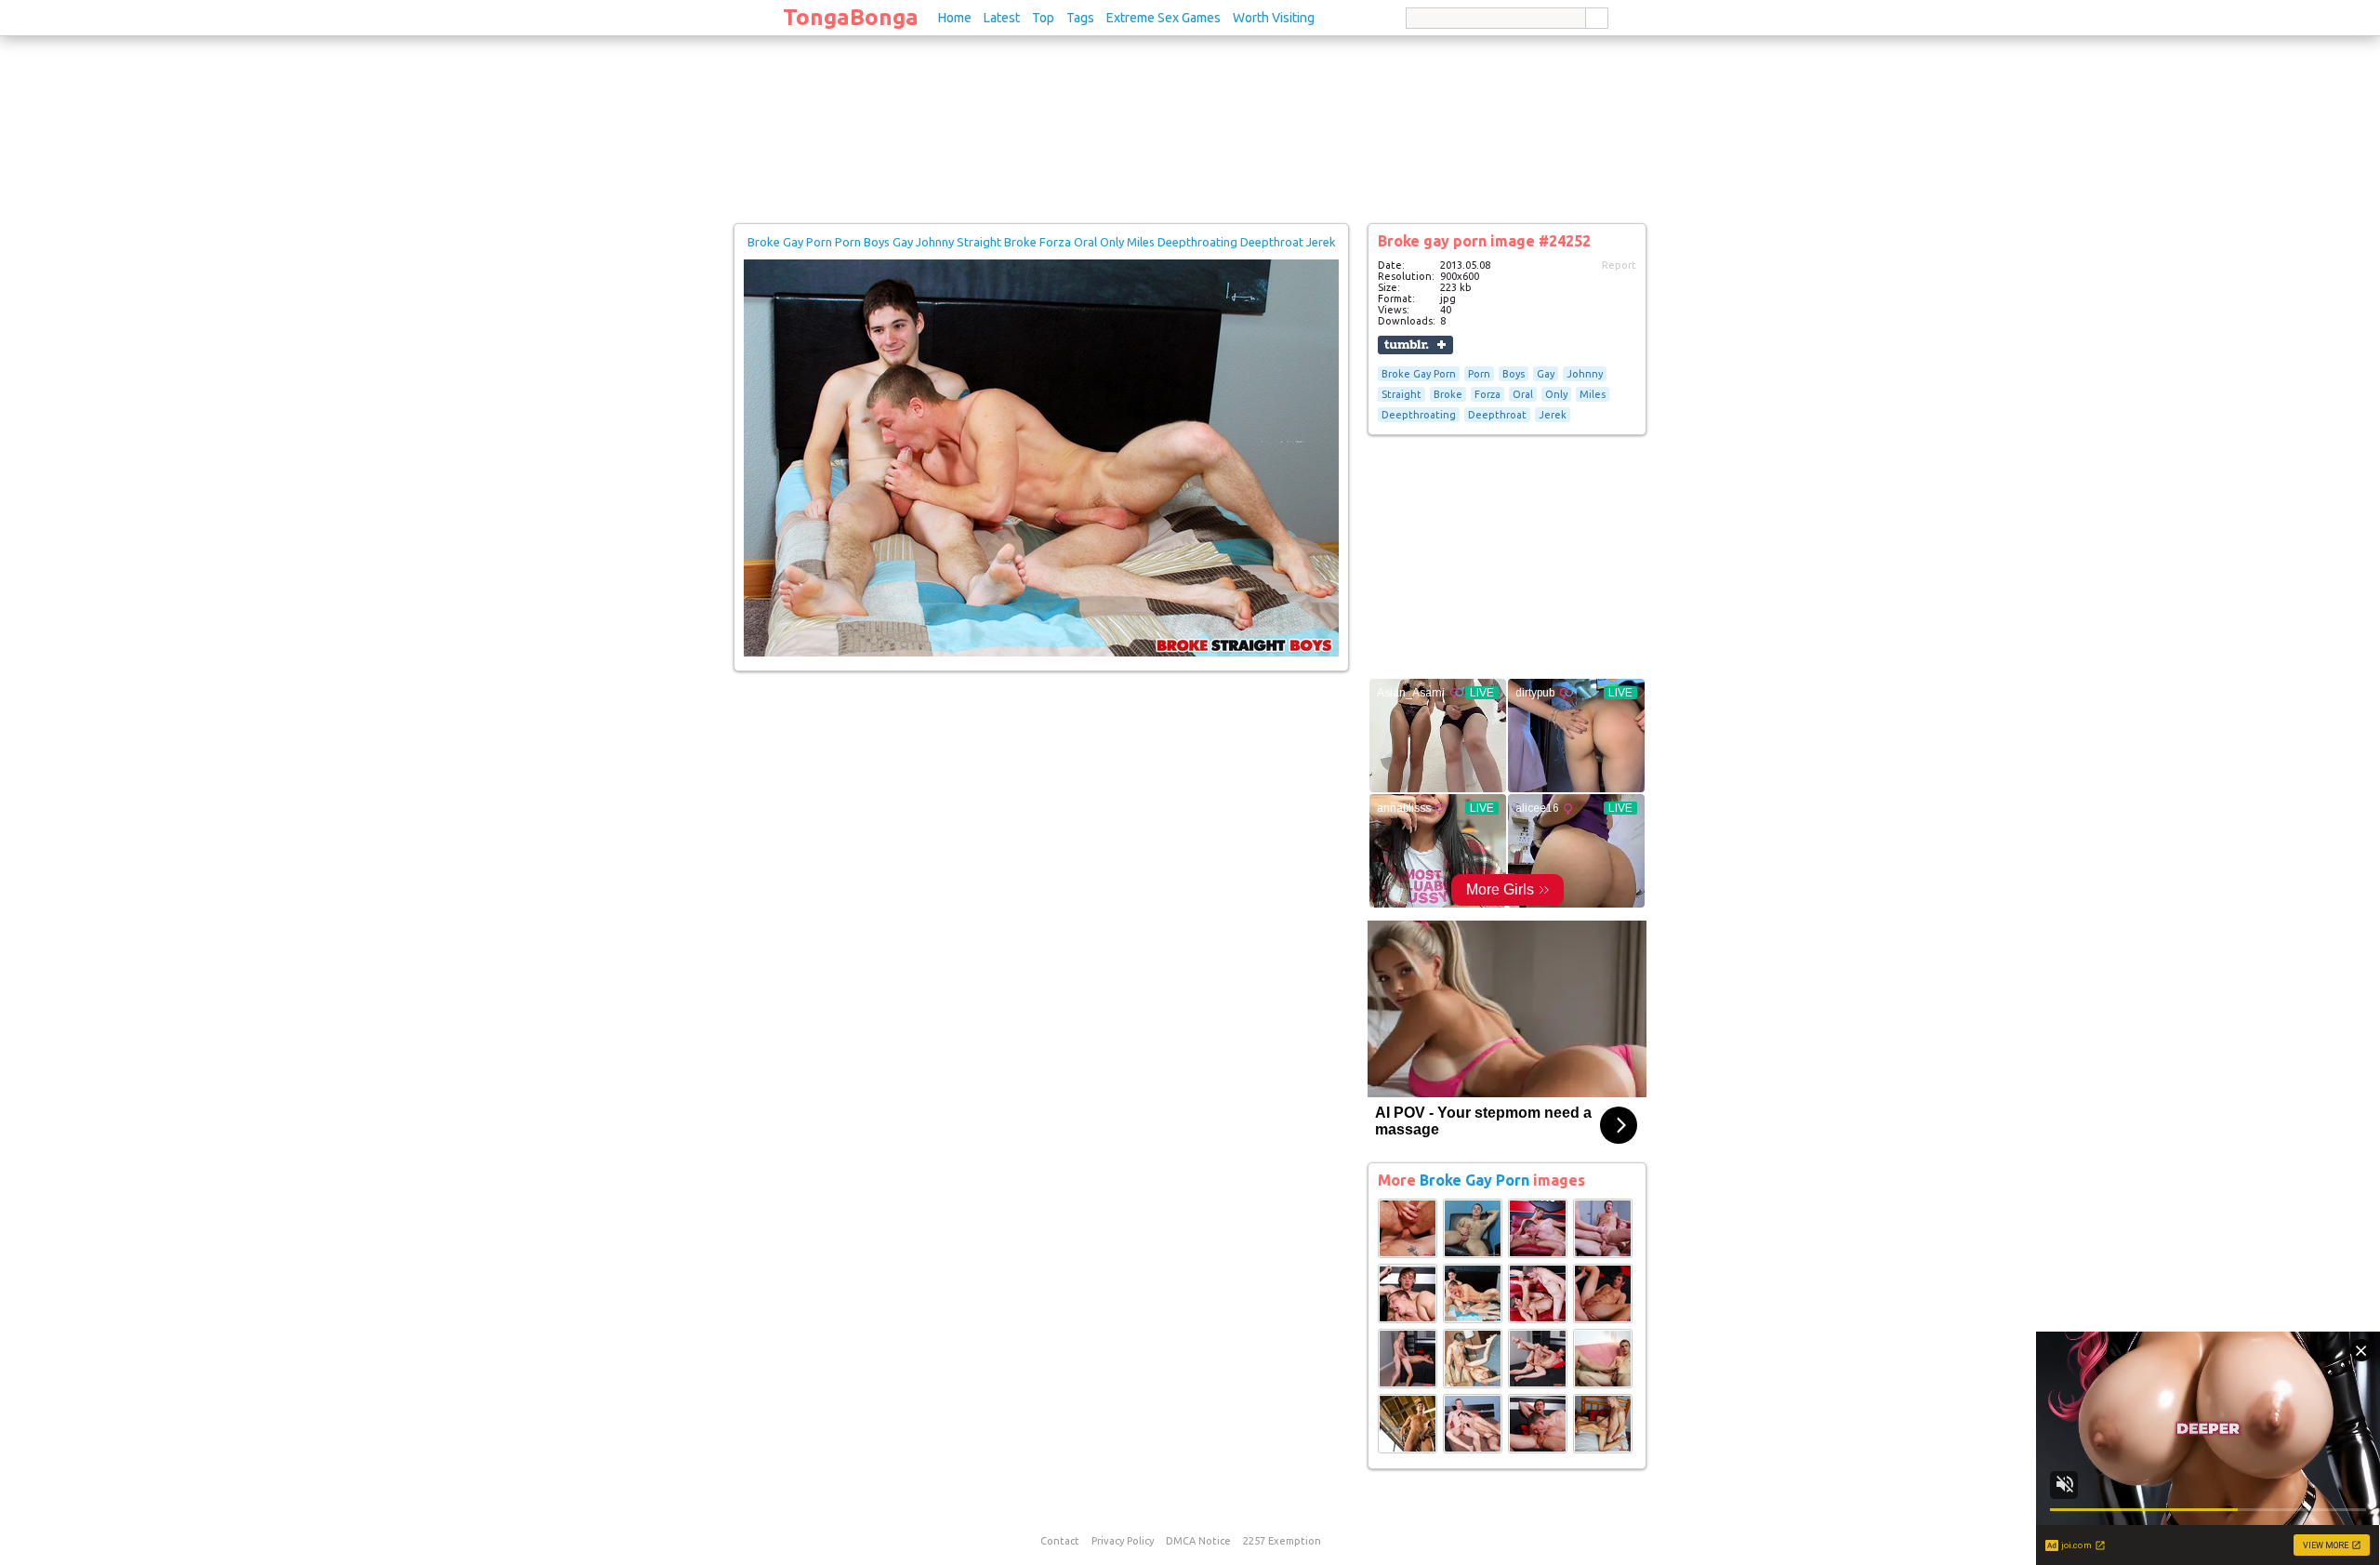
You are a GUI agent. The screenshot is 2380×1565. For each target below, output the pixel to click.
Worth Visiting (1274, 18)
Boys (1514, 374)
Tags (1080, 18)
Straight (1402, 394)
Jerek (1553, 415)
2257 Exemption (1282, 1541)
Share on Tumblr (1415, 345)
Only (1556, 394)
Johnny (1585, 374)
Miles (1593, 394)
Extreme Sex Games (1164, 18)
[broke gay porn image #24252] (1041, 653)
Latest (1002, 18)
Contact (1060, 1541)
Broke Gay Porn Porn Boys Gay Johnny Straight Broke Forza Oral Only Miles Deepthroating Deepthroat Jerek (1042, 242)
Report (1619, 265)
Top (1043, 18)
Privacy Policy (1123, 1541)
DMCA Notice (1198, 1541)
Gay (1546, 374)
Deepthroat (1497, 415)
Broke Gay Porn (1419, 374)
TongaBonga (851, 17)
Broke (1448, 394)
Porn (1479, 374)
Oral (1523, 394)
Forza (1487, 394)
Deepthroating (1419, 415)
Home (955, 18)
